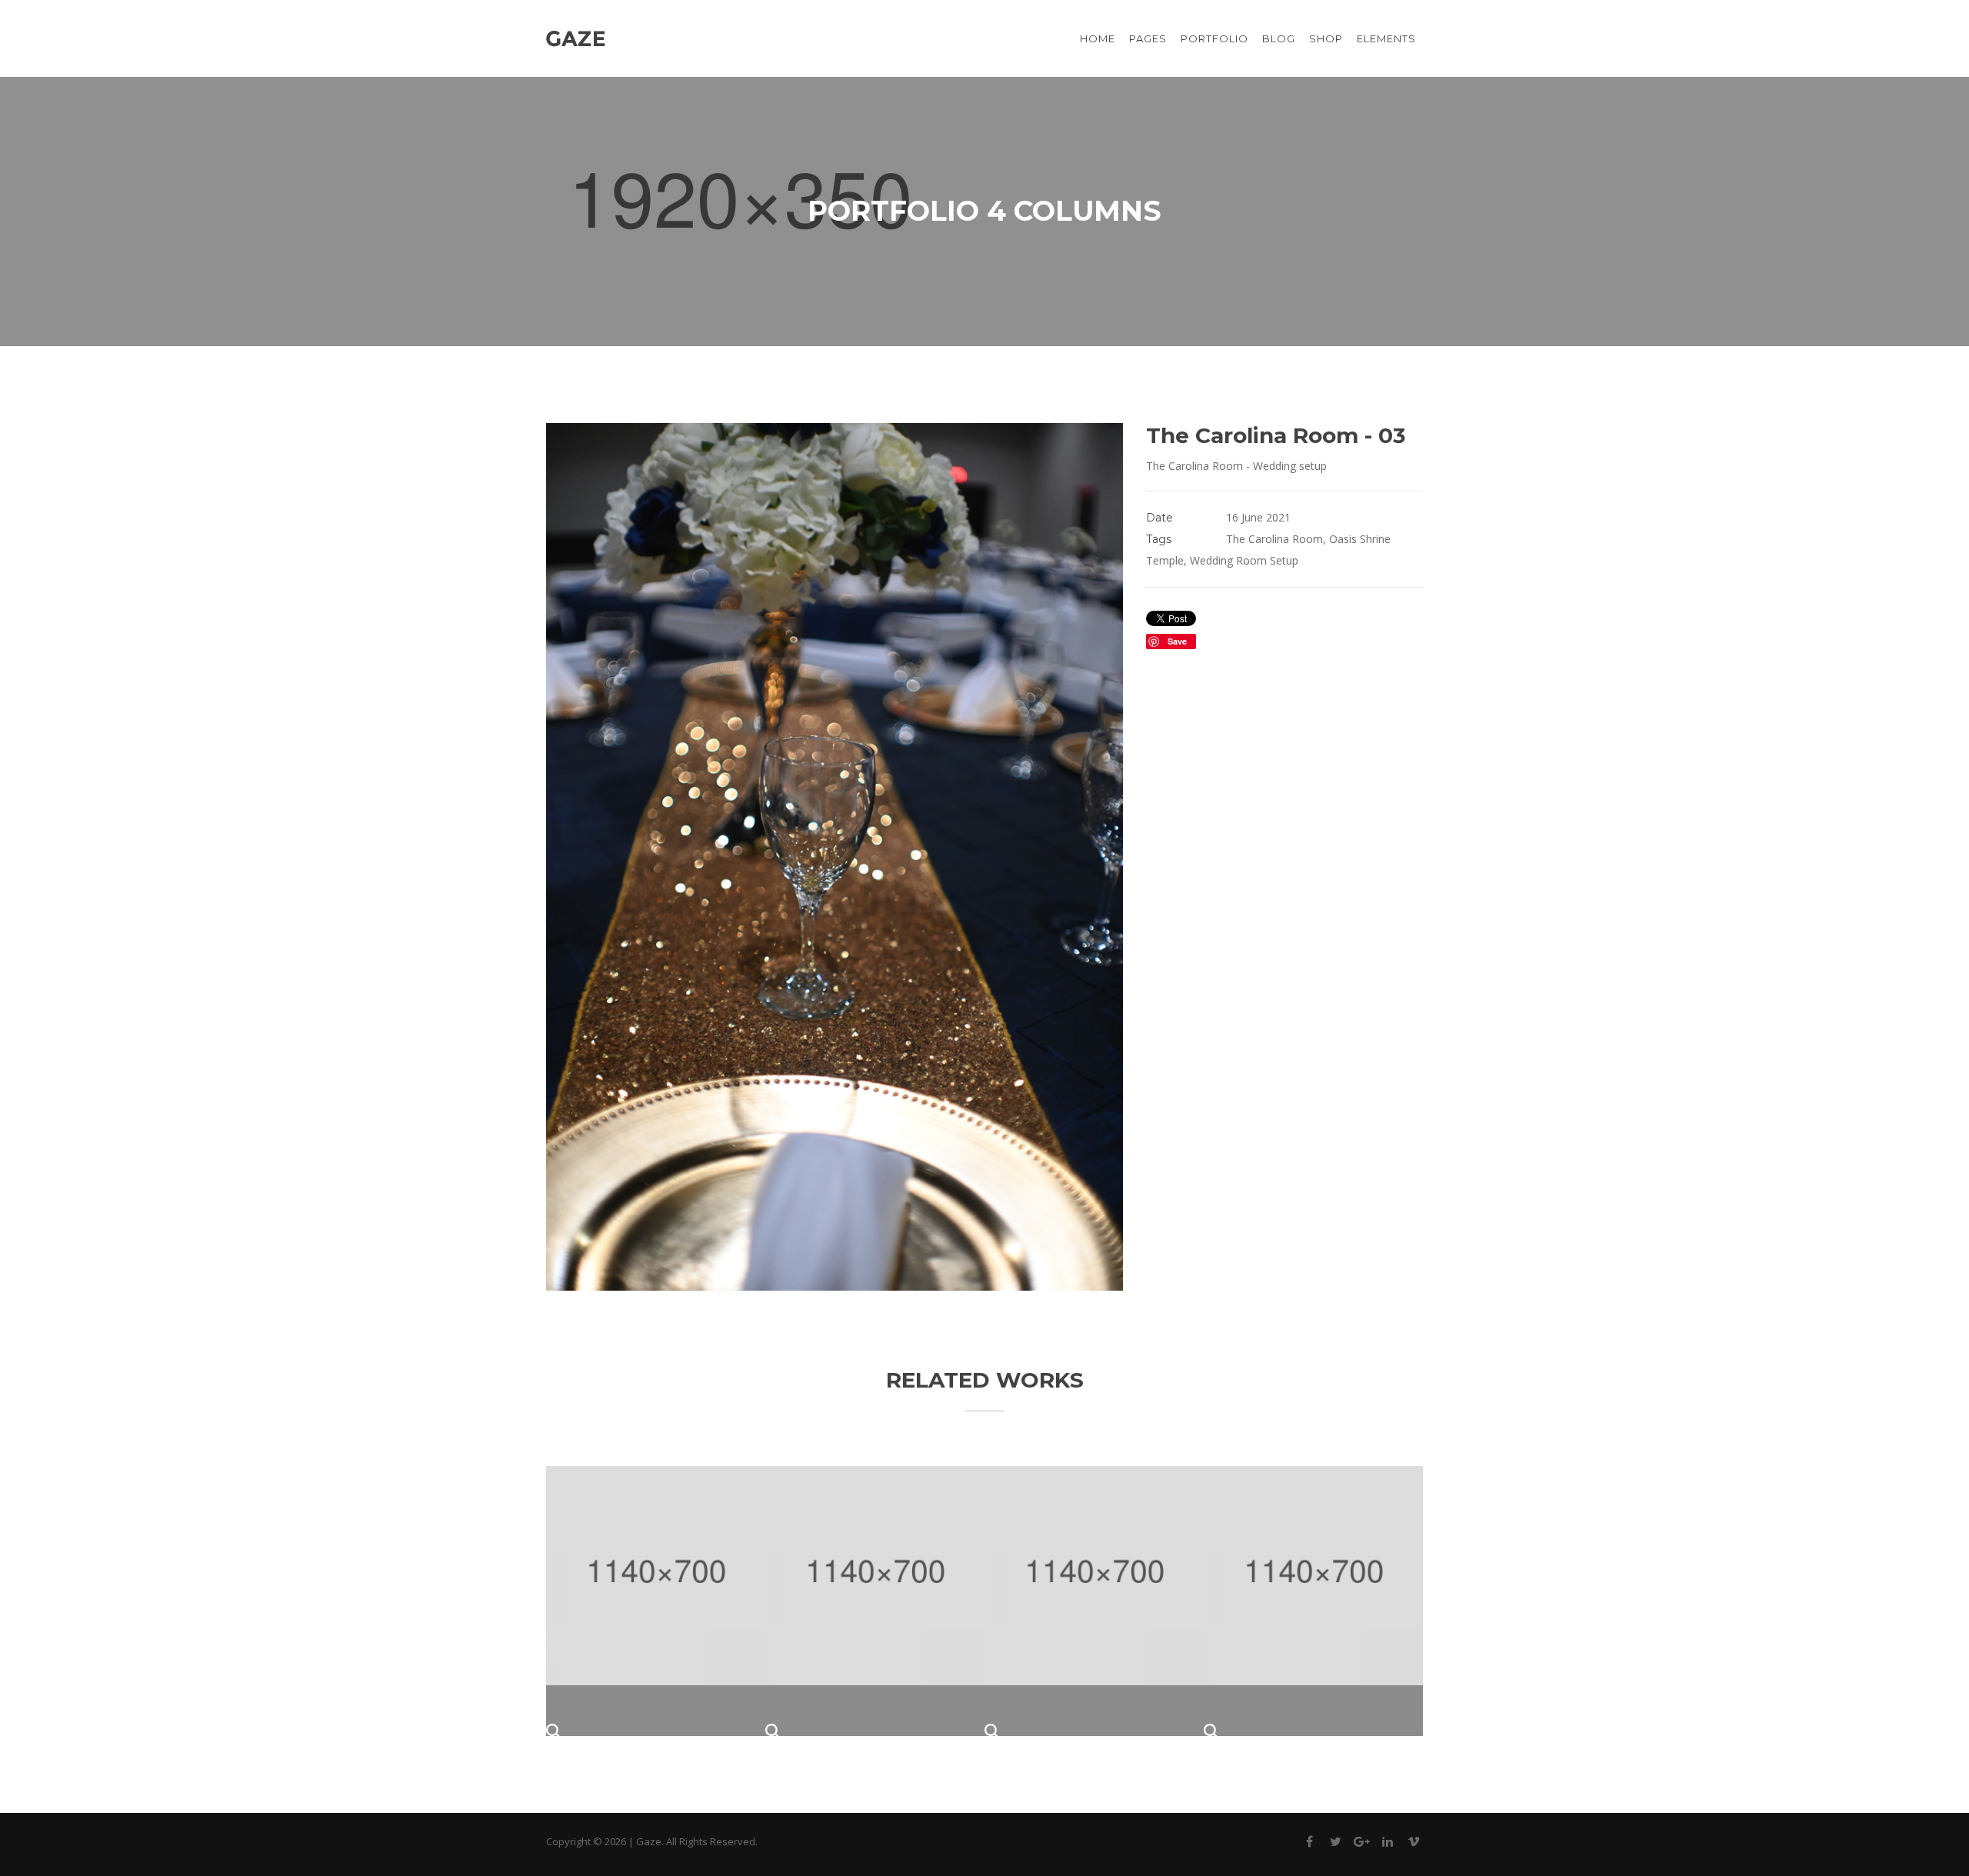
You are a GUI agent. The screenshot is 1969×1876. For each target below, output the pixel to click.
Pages (1148, 38)
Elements (1386, 38)
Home (1098, 38)
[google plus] (1361, 1844)
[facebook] (1309, 1844)
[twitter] (1335, 1844)
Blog (1279, 38)
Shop (1326, 38)
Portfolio (1214, 38)
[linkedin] (1388, 1844)
